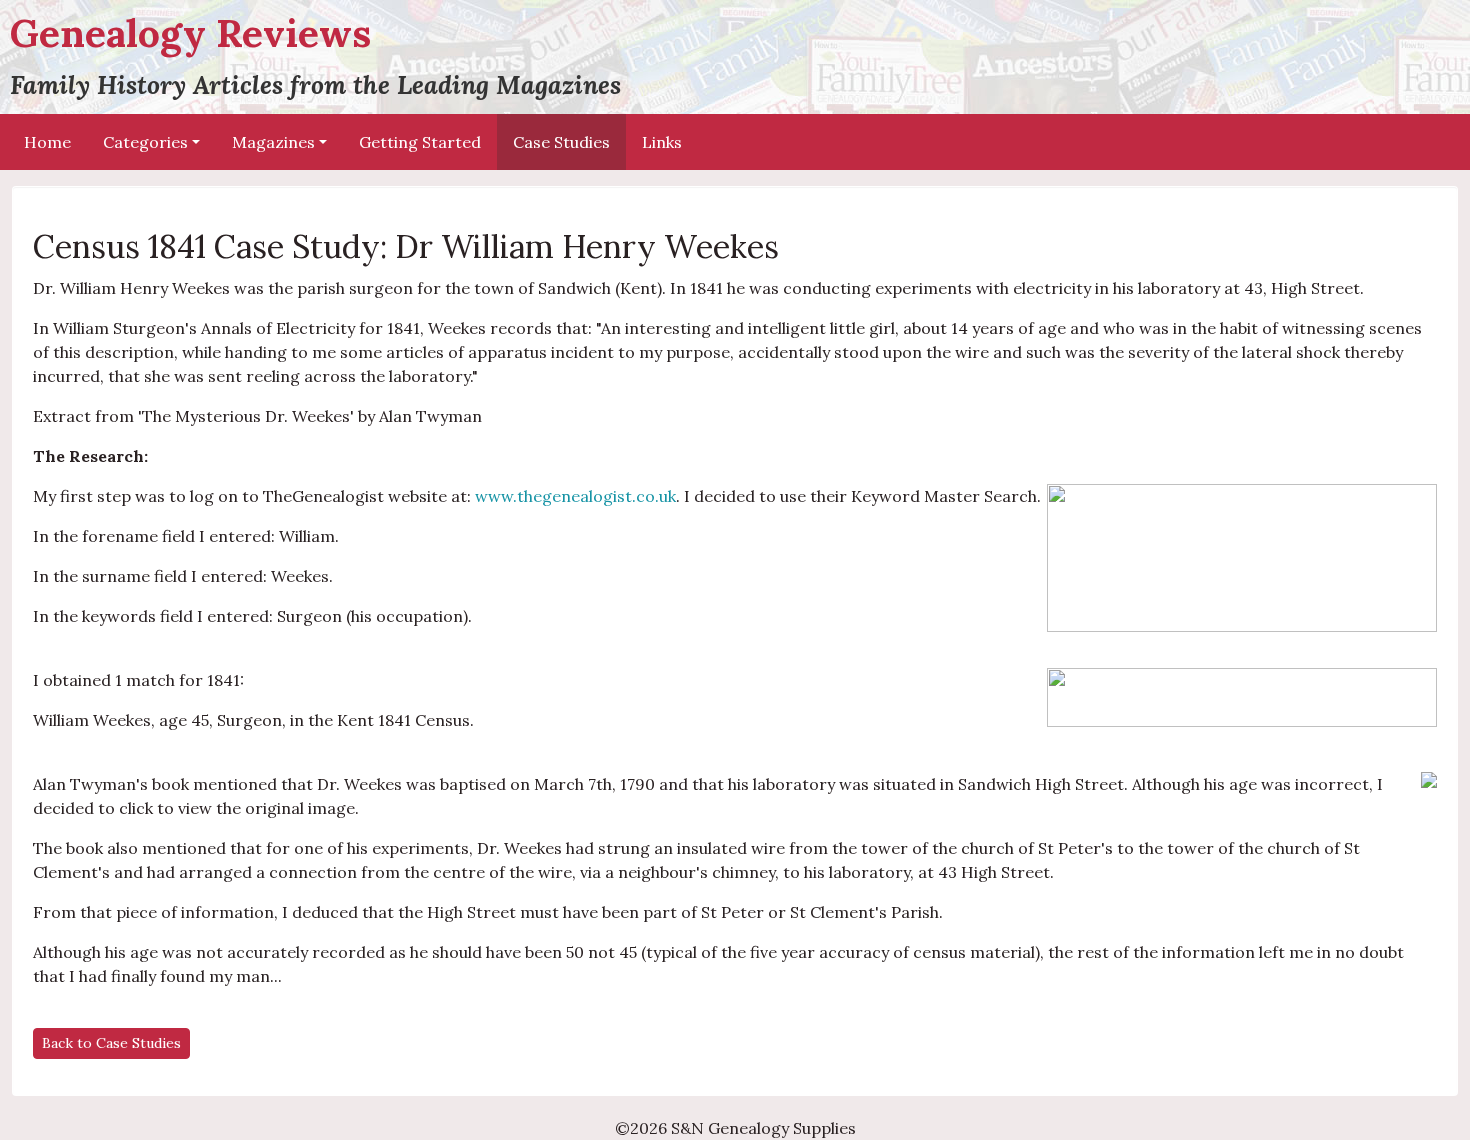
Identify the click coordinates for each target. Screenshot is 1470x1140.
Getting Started (420, 142)
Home (47, 142)
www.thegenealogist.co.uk (575, 496)
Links (662, 142)
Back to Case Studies (111, 1043)
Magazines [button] (273, 142)
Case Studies (561, 142)
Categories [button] (145, 142)
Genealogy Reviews (315, 54)
